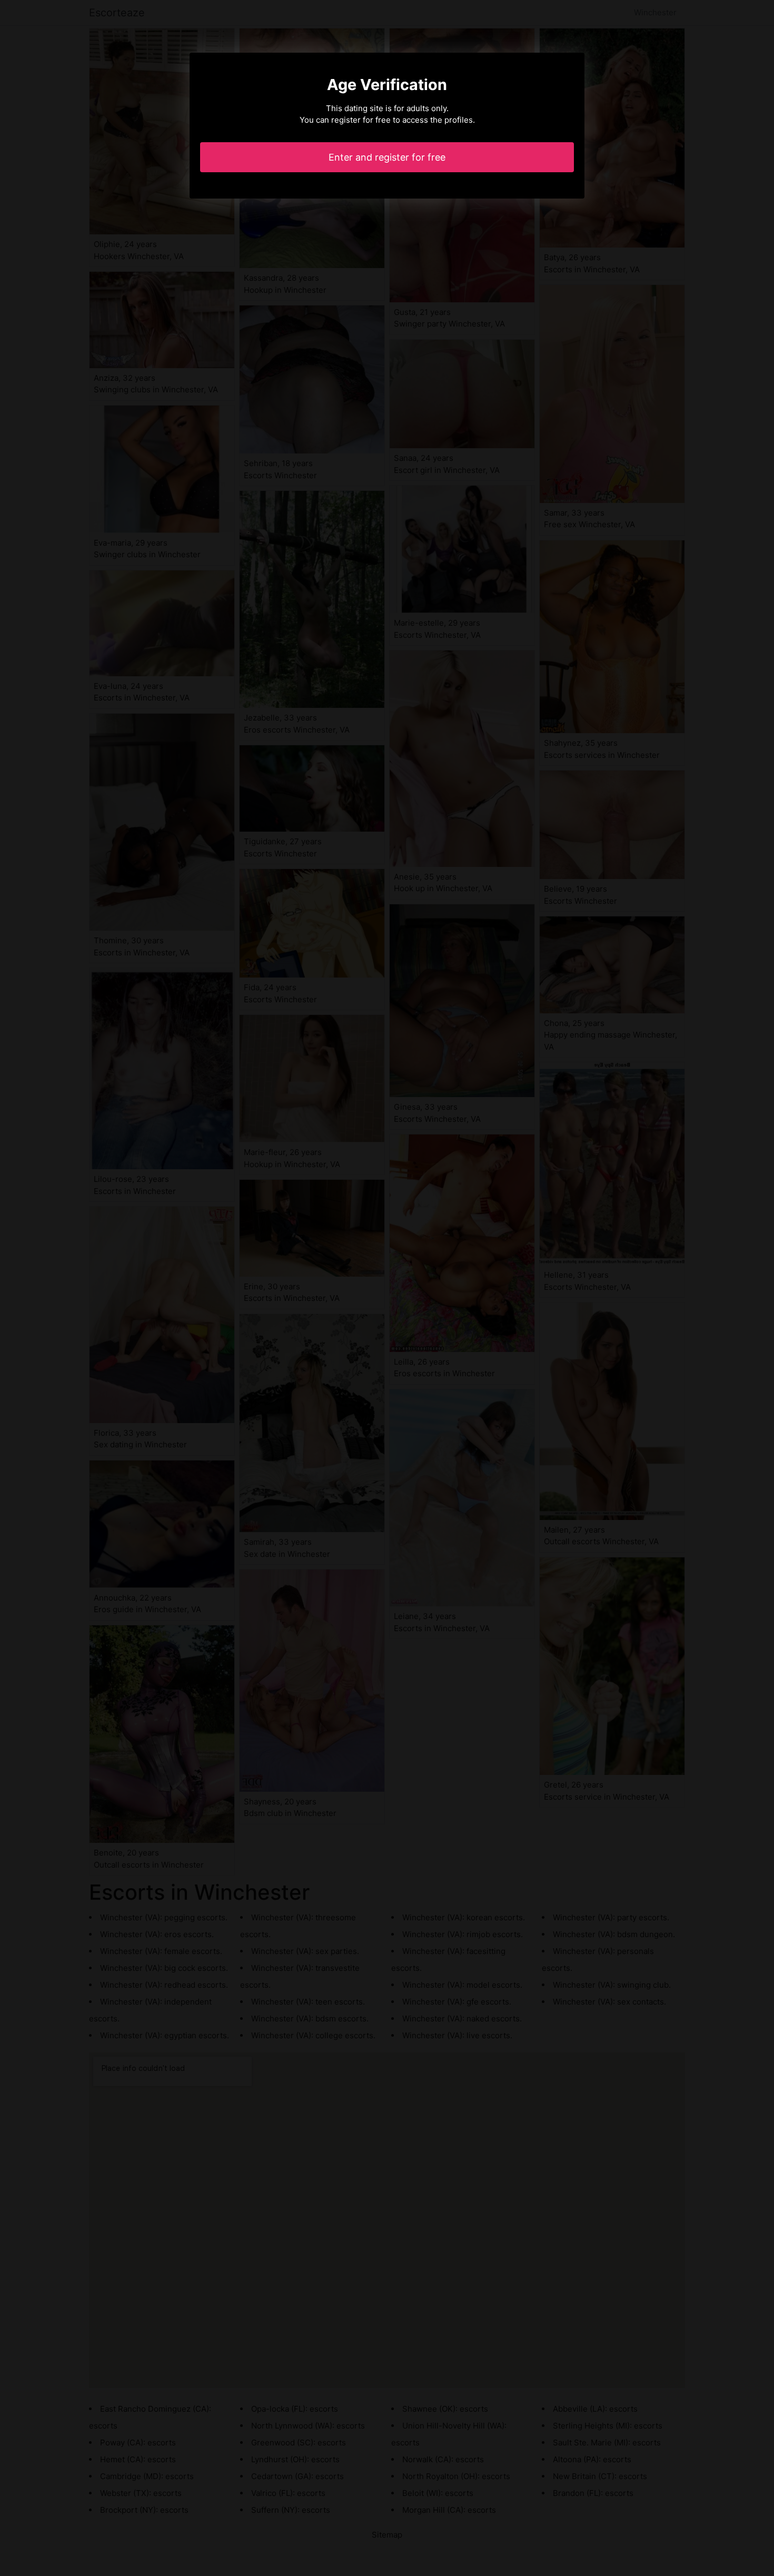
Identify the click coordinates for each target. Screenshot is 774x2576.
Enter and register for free (387, 157)
